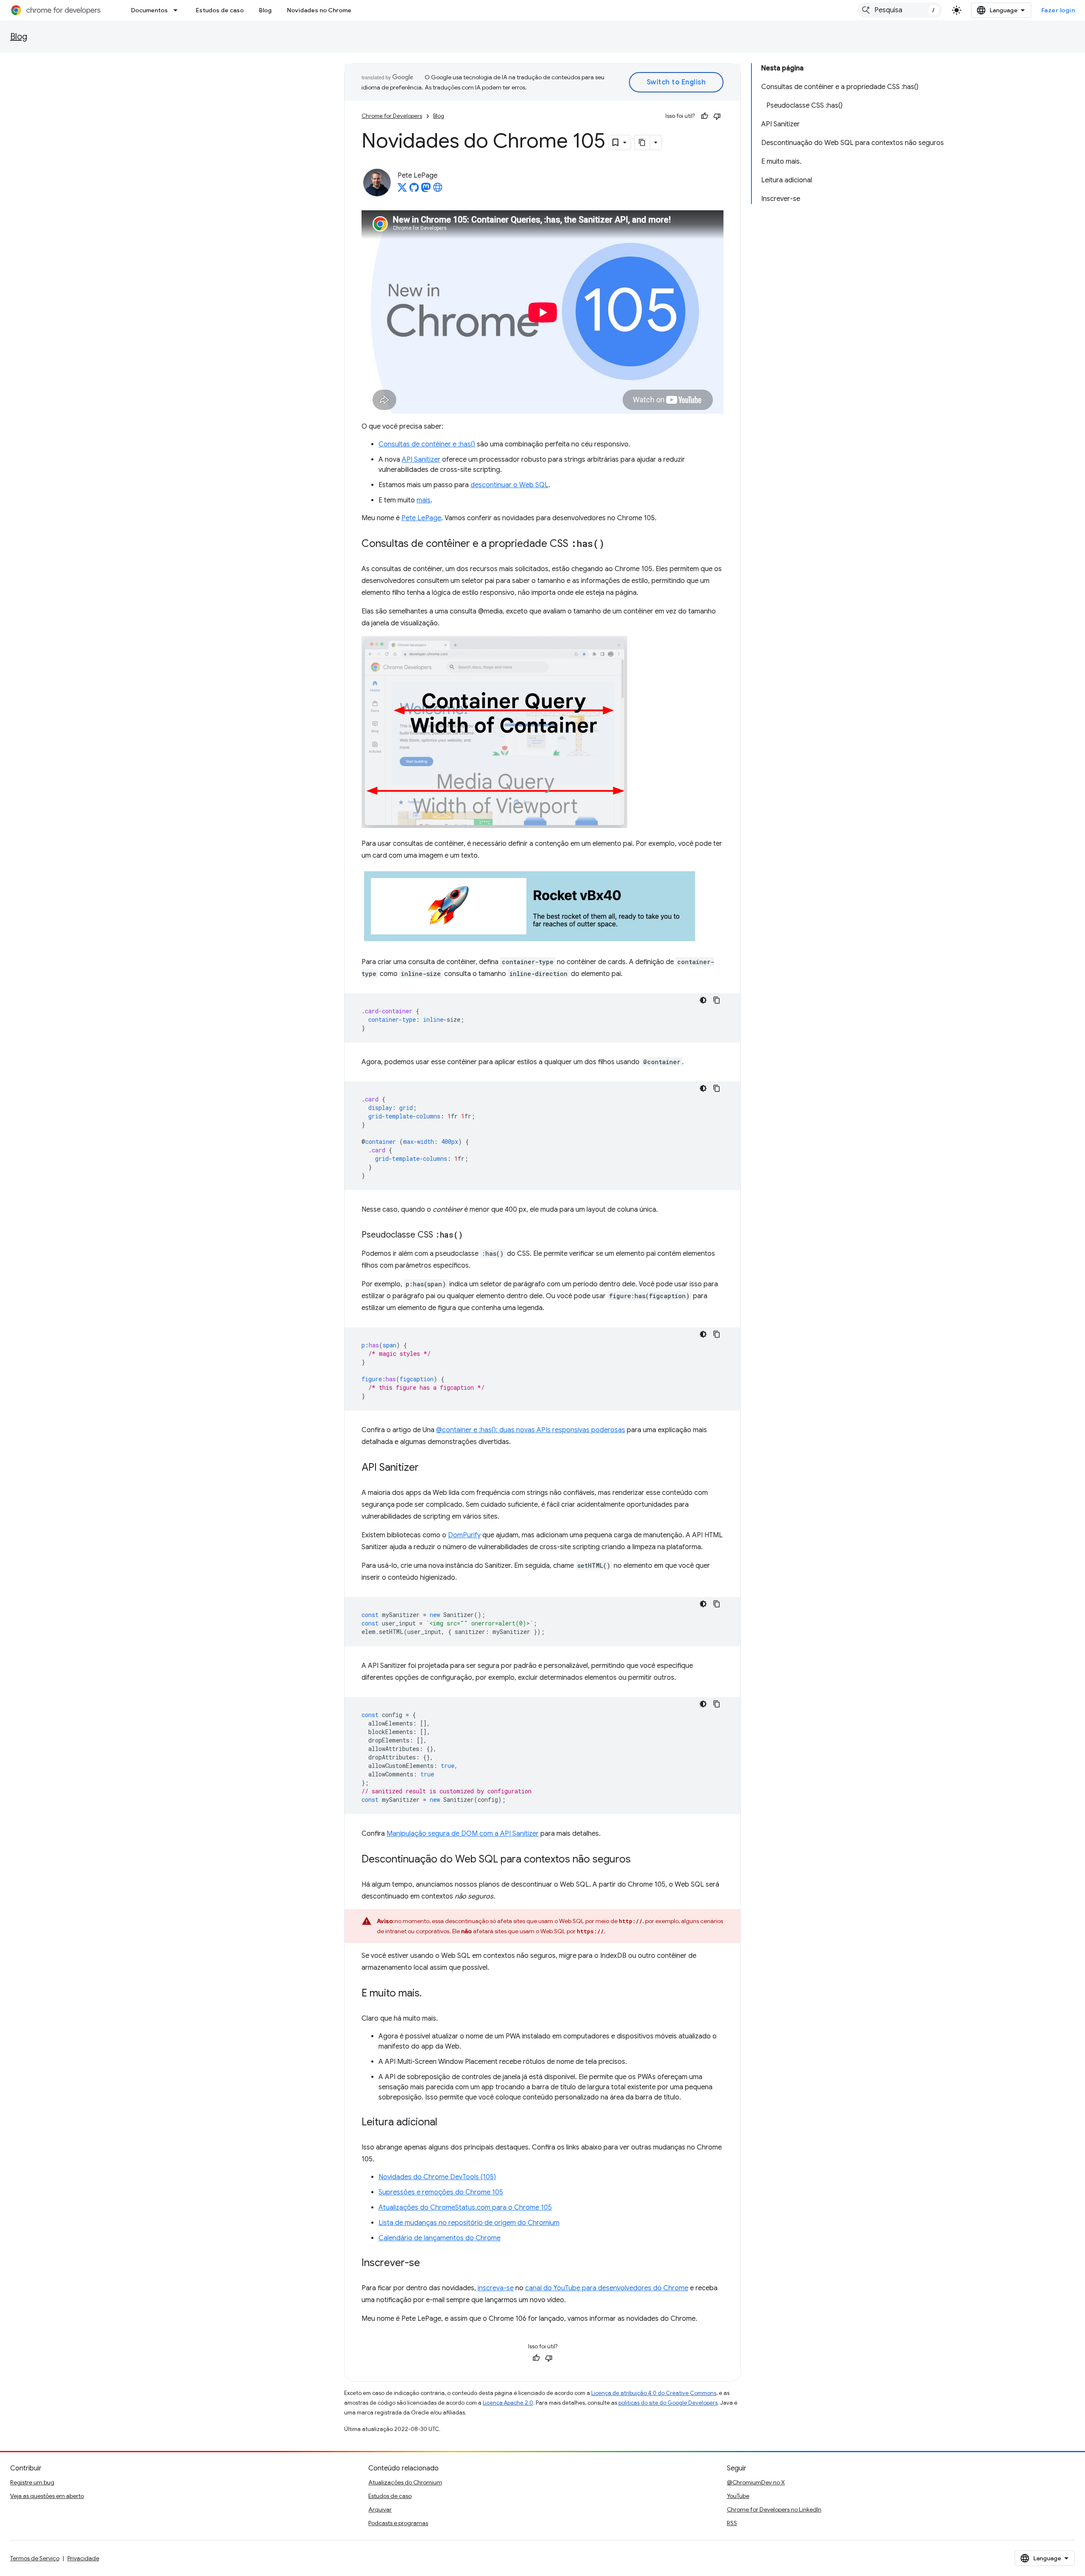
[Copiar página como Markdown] (643, 142)
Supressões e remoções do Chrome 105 (441, 2192)
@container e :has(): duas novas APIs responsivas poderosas (531, 1430)
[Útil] (704, 116)
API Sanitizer (421, 460)
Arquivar (380, 2509)
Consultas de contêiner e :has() (427, 444)
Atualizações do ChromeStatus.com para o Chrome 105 (465, 2208)
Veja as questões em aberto (47, 2496)
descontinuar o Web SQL (509, 485)
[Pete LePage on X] (402, 190)
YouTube (738, 2496)
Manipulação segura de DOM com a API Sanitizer (463, 1834)
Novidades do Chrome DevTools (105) (437, 2177)
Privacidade (83, 2558)
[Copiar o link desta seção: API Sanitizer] (427, 1468)
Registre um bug (32, 2482)
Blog (265, 10)
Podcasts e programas (398, 2523)
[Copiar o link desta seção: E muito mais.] (430, 1994)
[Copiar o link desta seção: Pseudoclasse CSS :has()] (471, 1235)
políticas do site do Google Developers (668, 2403)
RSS (732, 2523)
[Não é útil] (717, 116)
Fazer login (1058, 10)
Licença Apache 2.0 (508, 2403)
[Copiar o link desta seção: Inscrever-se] (428, 2264)
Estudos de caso (220, 10)
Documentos (149, 10)
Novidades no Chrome (319, 10)
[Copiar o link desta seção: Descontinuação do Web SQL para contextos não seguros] (639, 1860)
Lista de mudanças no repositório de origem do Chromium (469, 2223)
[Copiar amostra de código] (717, 1000)
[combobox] (900, 10)
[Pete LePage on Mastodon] (426, 190)
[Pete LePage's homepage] (438, 190)
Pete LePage (421, 518)
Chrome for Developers (392, 116)
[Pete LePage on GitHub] (414, 190)
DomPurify (464, 1535)
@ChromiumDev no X (756, 2482)
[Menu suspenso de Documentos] (178, 10)
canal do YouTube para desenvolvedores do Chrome (607, 2288)
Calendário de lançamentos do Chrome (440, 2238)
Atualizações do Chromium (405, 2482)
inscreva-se (496, 2288)
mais (424, 500)
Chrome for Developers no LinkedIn (774, 2509)
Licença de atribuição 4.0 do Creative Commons (654, 2393)
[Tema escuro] (703, 1000)
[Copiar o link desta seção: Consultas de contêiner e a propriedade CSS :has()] (613, 544)
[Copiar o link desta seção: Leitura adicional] (446, 2123)
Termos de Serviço (35, 2558)
